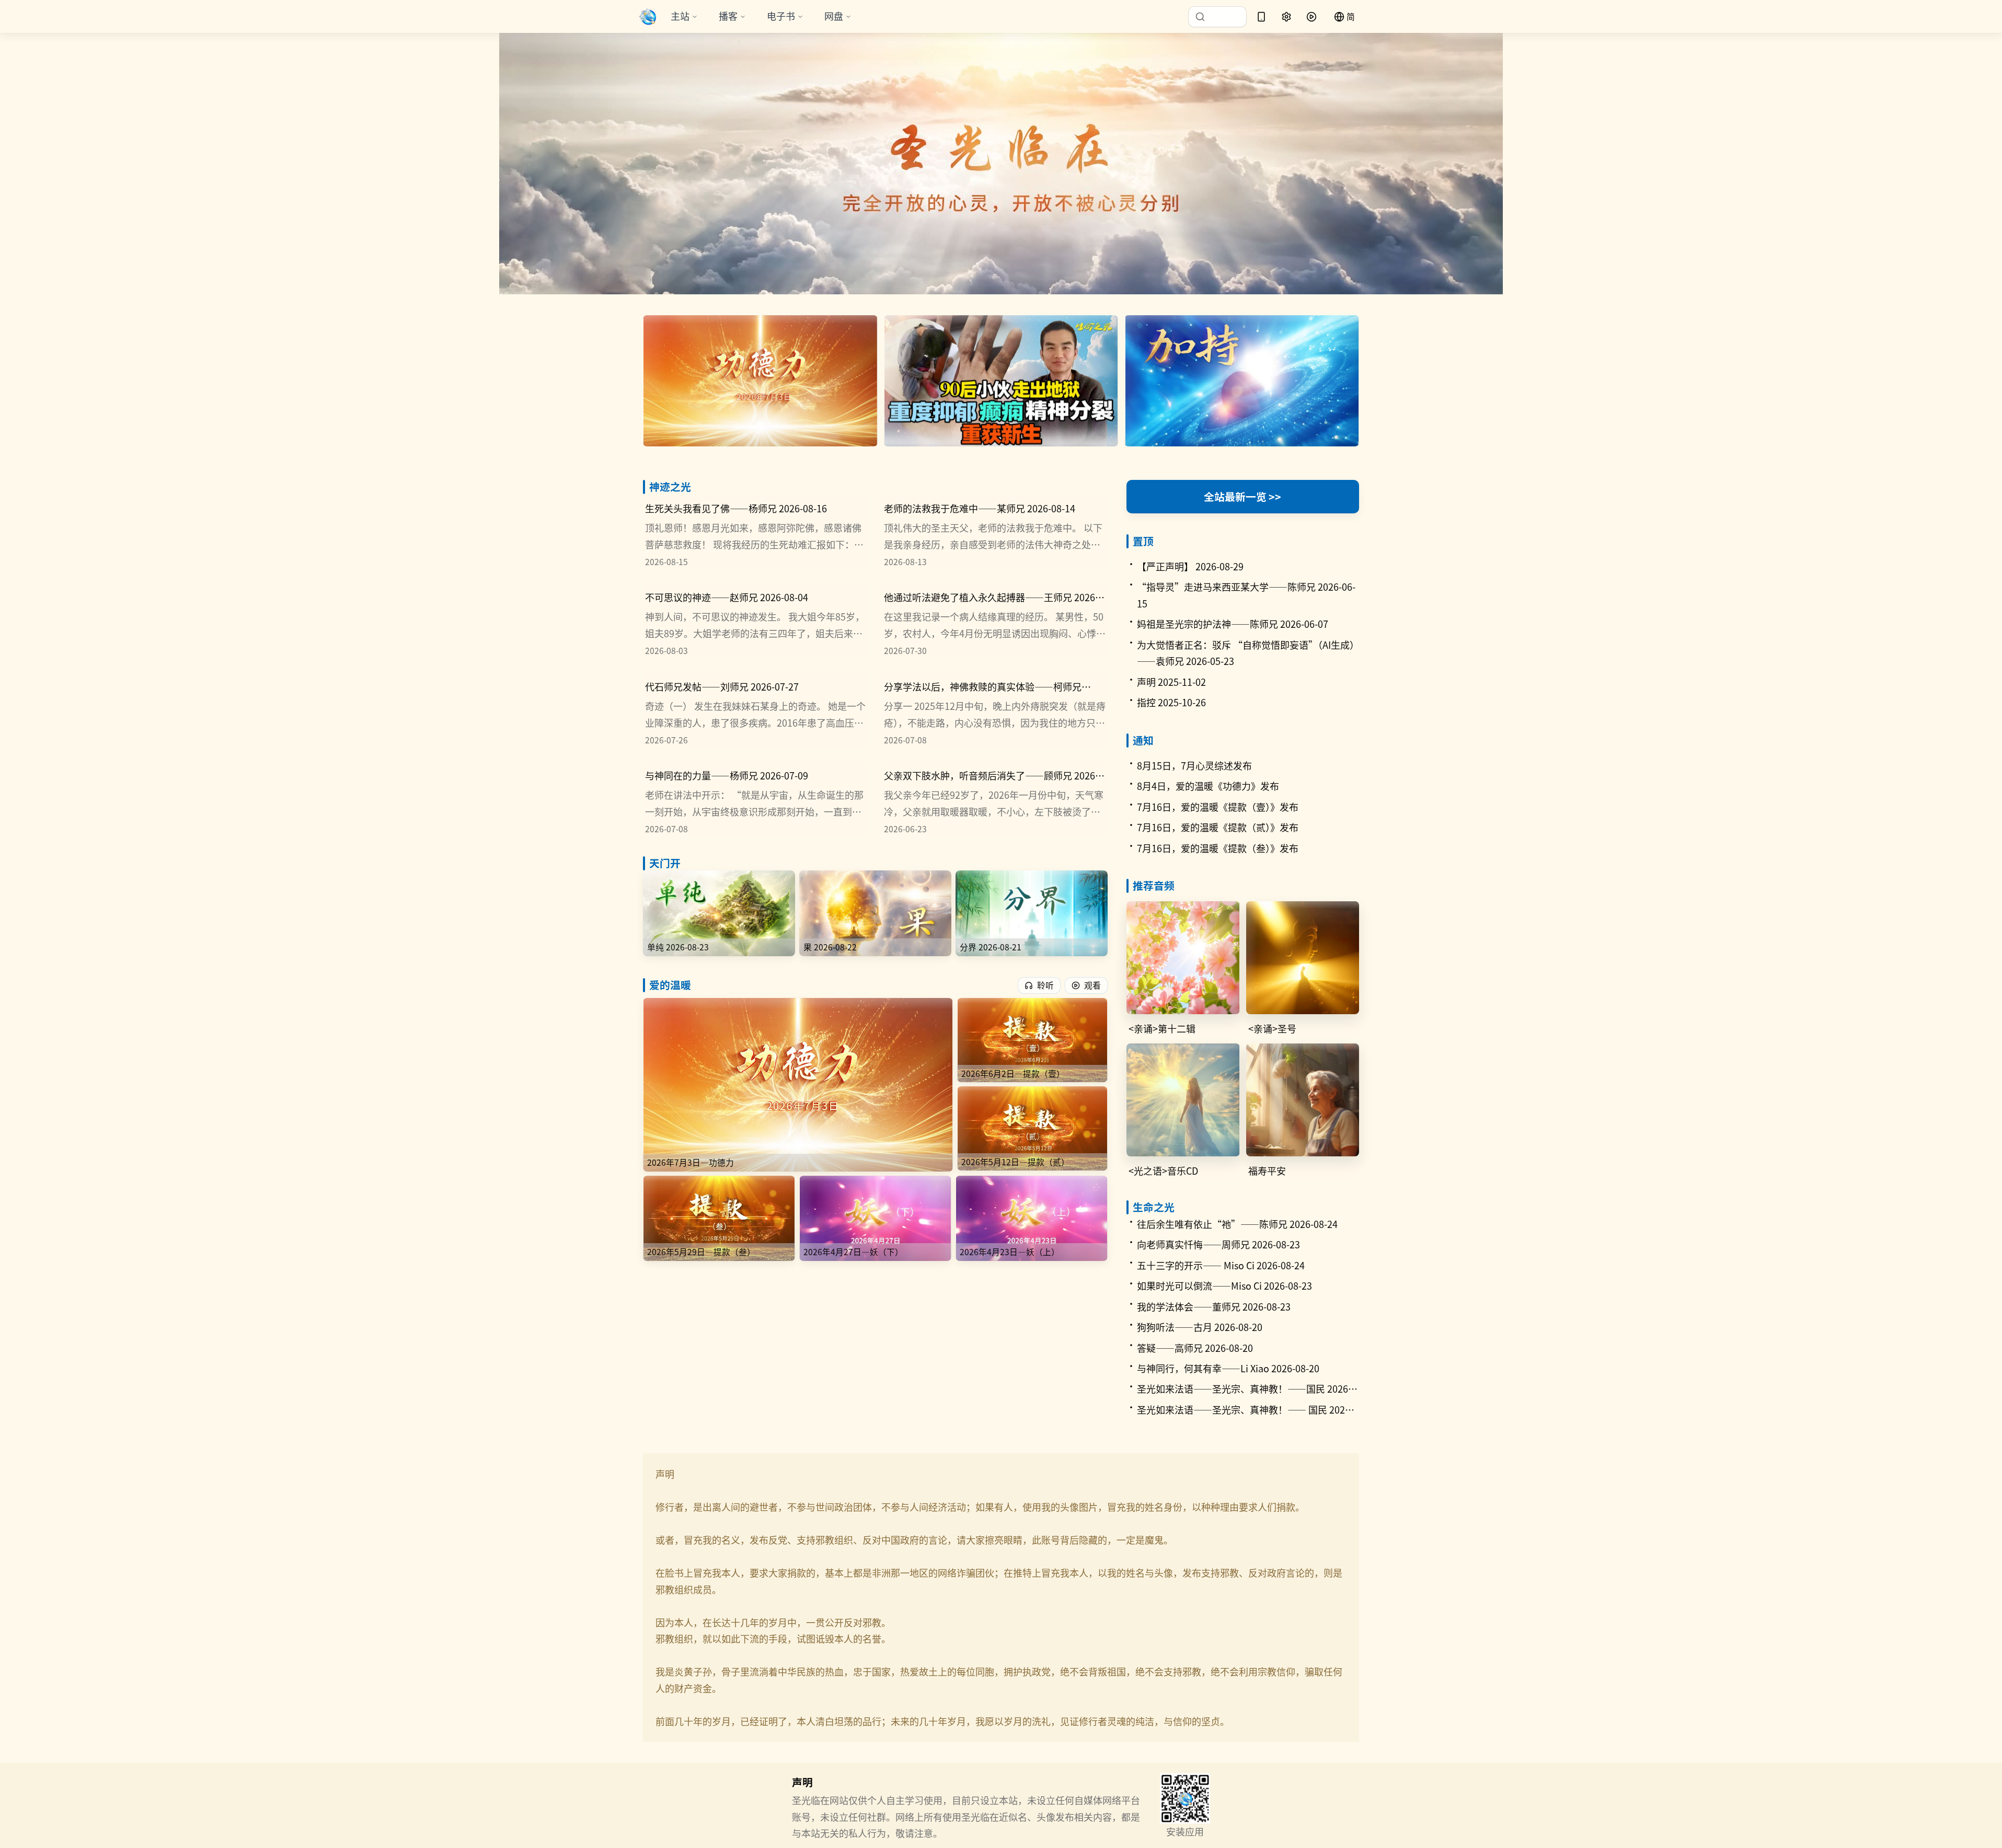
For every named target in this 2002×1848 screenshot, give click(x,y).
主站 (680, 16)
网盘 (834, 16)
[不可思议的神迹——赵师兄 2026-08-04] (756, 620)
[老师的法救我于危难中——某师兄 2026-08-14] (995, 531)
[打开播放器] (1311, 17)
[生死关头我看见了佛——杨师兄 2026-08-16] (756, 531)
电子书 (781, 16)
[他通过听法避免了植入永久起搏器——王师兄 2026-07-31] (995, 620)
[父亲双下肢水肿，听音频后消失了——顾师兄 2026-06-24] (995, 798)
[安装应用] (1261, 17)
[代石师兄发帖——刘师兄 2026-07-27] (756, 709)
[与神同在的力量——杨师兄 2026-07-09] (756, 798)
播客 (728, 16)
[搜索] (1217, 17)
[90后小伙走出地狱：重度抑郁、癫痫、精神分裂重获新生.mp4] (1001, 381)
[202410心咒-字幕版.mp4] (1242, 381)
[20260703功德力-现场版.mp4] (760, 381)
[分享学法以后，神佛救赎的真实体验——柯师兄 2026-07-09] (995, 709)
